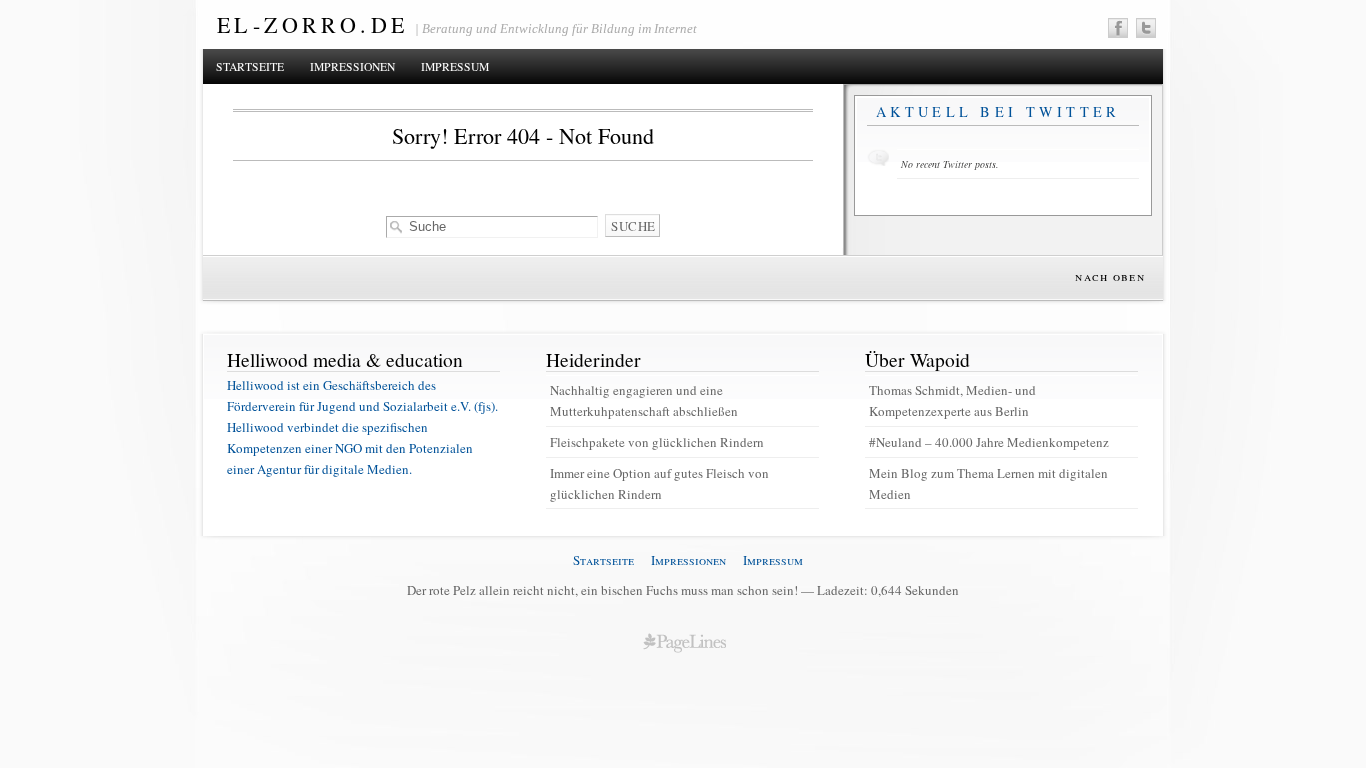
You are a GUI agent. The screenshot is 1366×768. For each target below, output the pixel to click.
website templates (684, 642)
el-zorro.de (312, 24)
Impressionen (352, 66)
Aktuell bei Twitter (998, 111)
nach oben (1110, 276)
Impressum (455, 66)
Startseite (250, 66)
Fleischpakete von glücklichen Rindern (657, 442)
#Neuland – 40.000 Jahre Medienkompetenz (989, 442)
